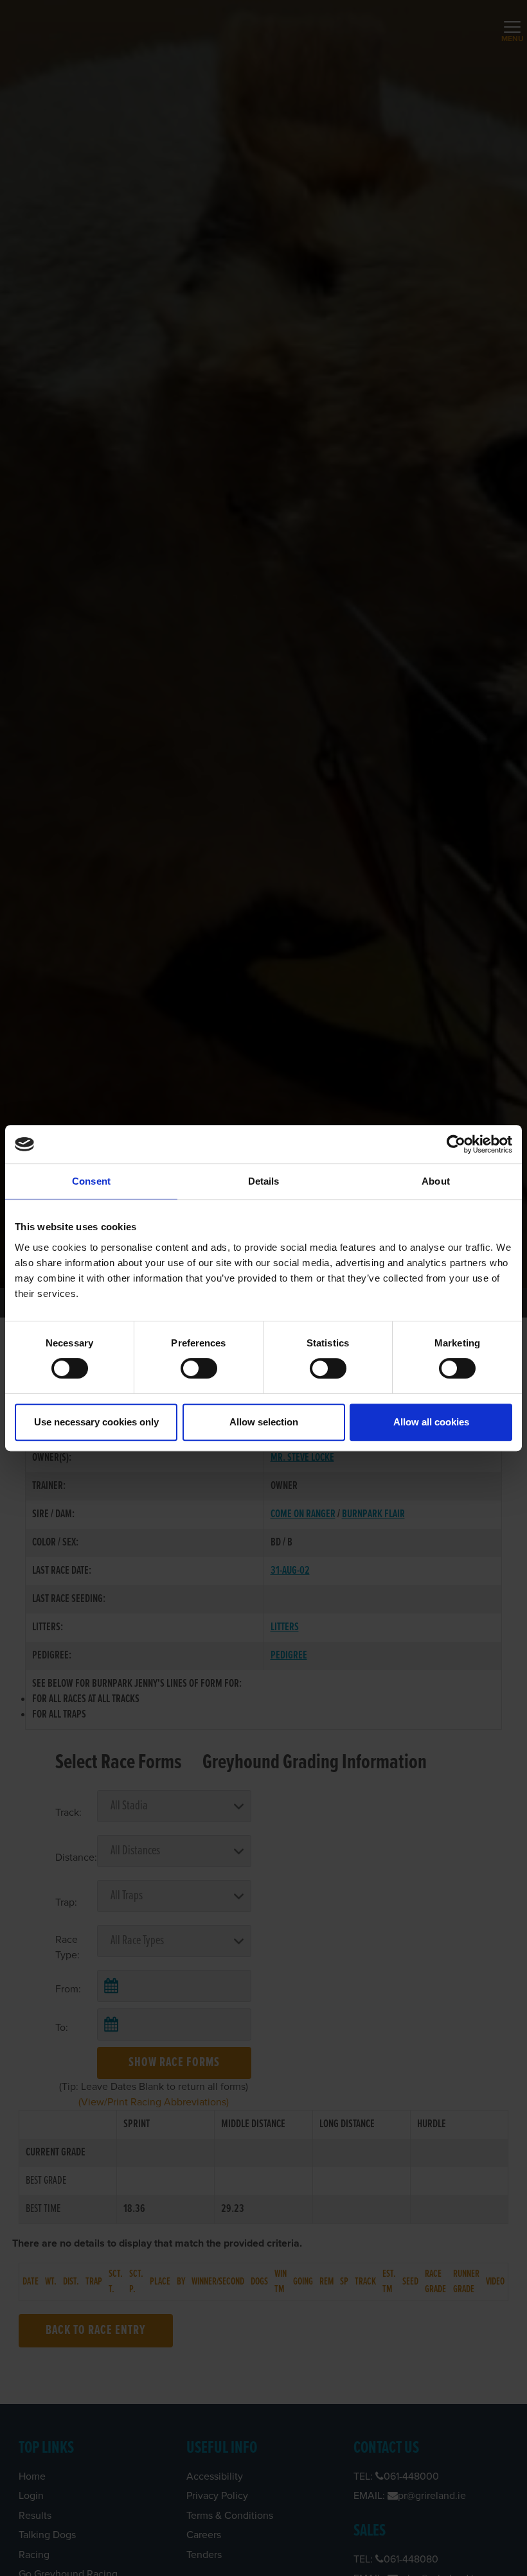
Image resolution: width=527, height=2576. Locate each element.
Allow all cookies (431, 1422)
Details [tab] (264, 1181)
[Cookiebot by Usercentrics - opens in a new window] (456, 1144)
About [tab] (436, 1181)
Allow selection (264, 1422)
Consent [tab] (91, 1181)
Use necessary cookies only (96, 1422)
